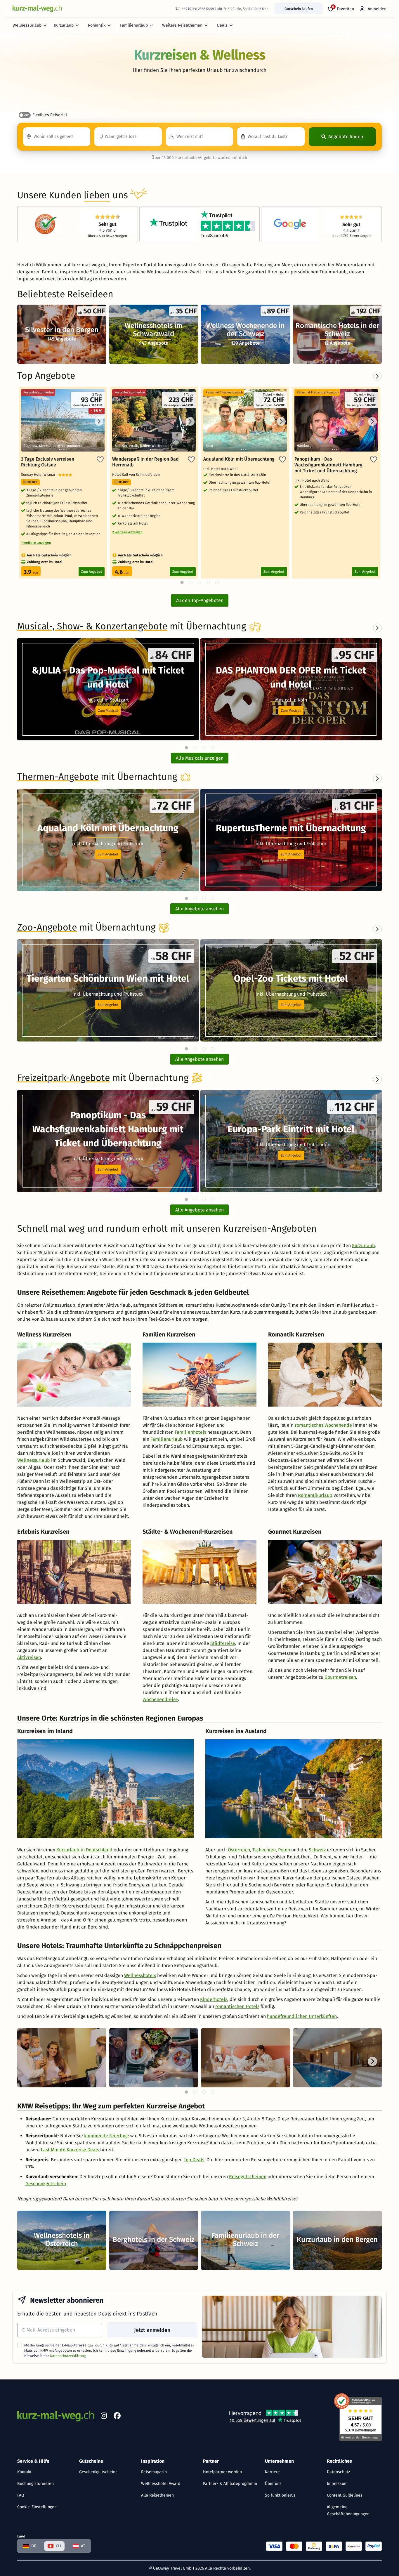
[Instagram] (104, 2417)
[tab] (186, 748)
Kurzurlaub (64, 25)
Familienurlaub (134, 25)
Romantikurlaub (315, 1495)
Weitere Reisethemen (182, 25)
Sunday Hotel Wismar (40, 475)
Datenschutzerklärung (68, 2356)
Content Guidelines (345, 2495)
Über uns (273, 2484)
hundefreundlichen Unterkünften (302, 2016)
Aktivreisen (29, 1657)
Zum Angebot (92, 572)
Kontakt (24, 2472)
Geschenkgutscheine (98, 2472)
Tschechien (264, 1850)
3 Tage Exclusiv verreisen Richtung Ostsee (48, 462)
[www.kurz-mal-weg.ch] (37, 9)
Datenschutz (338, 2472)
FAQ (21, 2495)
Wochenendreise (160, 1699)
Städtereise (223, 1643)
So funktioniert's (280, 2495)
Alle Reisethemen (157, 2495)
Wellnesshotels (140, 1975)
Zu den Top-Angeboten (200, 600)
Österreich (239, 1850)
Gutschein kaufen (299, 9)
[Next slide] (377, 628)
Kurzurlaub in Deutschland (84, 1850)
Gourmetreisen (340, 1677)
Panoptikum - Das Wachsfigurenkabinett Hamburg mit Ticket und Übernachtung (328, 465)
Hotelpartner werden (222, 2472)
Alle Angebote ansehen (199, 909)
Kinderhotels (214, 1999)
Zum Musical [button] (108, 711)
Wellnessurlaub (27, 25)
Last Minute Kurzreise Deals (70, 2150)
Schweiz (317, 1850)
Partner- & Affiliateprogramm (230, 2484)
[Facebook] (117, 2417)
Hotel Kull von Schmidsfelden (137, 475)
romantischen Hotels (237, 2006)
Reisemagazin (154, 2472)
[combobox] (57, 137)
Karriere (272, 2472)
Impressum (337, 2484)
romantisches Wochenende (323, 1425)
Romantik (97, 25)
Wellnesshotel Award (161, 2484)
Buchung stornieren (35, 2484)
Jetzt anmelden (152, 2330)
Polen (284, 1850)
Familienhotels (190, 1432)
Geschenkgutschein (46, 2184)
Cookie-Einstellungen (37, 2507)
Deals (222, 25)
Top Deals (194, 2160)
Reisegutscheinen (248, 2177)
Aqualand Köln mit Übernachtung (239, 459)
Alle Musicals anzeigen (200, 758)
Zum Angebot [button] (108, 854)
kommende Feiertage (107, 2136)
